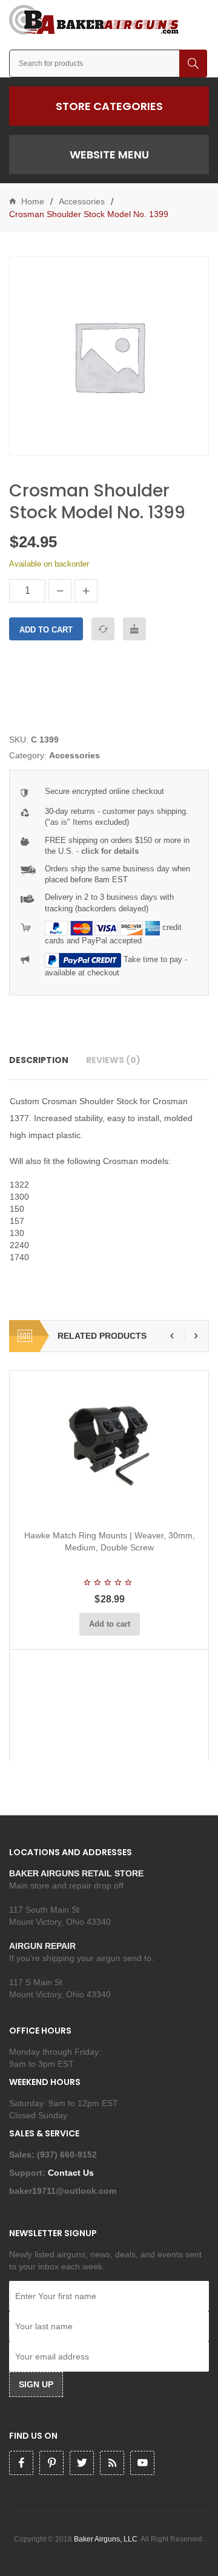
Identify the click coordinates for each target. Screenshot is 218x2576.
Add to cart (46, 630)
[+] (86, 591)
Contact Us (72, 2173)
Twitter (82, 2463)
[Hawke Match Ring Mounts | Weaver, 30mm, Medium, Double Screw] (109, 1446)
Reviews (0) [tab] (113, 1060)
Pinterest (51, 2463)
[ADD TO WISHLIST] (134, 629)
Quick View (142, 1506)
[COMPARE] (103, 629)
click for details (110, 851)
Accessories (82, 201)
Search (193, 63)
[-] (60, 591)
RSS (112, 2463)
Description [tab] (39, 1060)
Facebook (21, 2463)
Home (33, 201)
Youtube (142, 2463)
